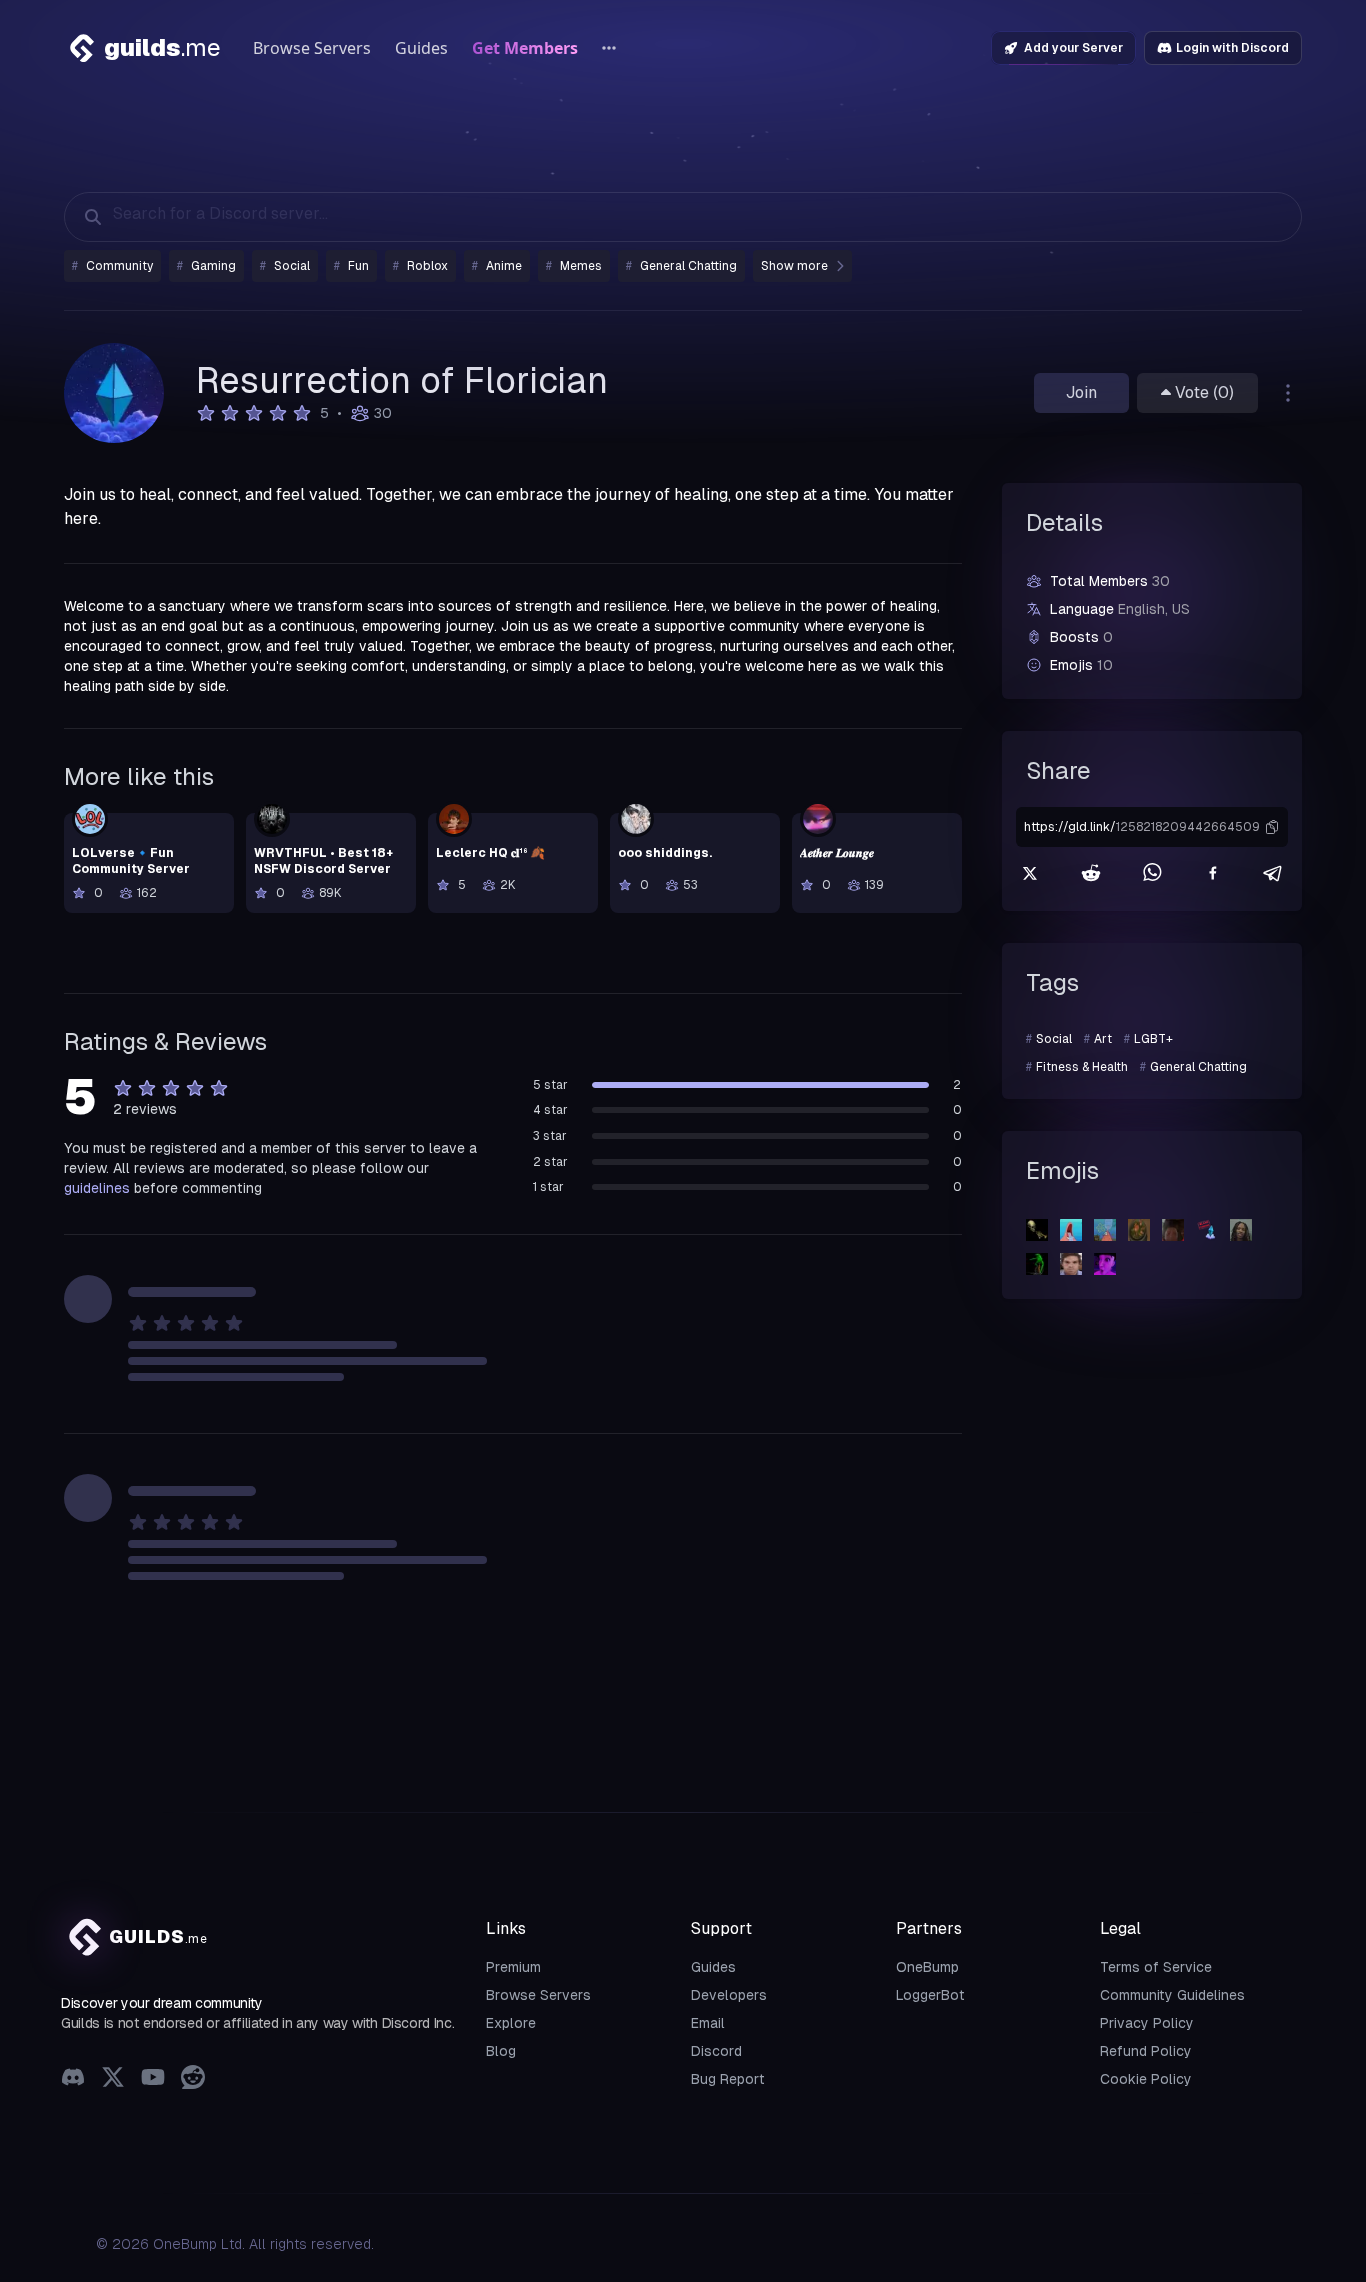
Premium (513, 1967)
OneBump (927, 1967)
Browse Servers (312, 48)
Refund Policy (1146, 2051)
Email (708, 2023)
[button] (1272, 827)
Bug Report (728, 2079)
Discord (716, 2051)
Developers (729, 1995)
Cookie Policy (1146, 2079)
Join (1081, 392)
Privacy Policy (1147, 2023)
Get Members (525, 48)
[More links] (609, 48)
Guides (421, 48)
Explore (511, 2023)
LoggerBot (930, 1995)
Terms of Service (1156, 1967)
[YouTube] (153, 2079)
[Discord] (73, 2079)
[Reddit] (193, 2079)
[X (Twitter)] (113, 2079)
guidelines (97, 1188)
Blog (501, 2051)
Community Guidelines (1172, 1995)
